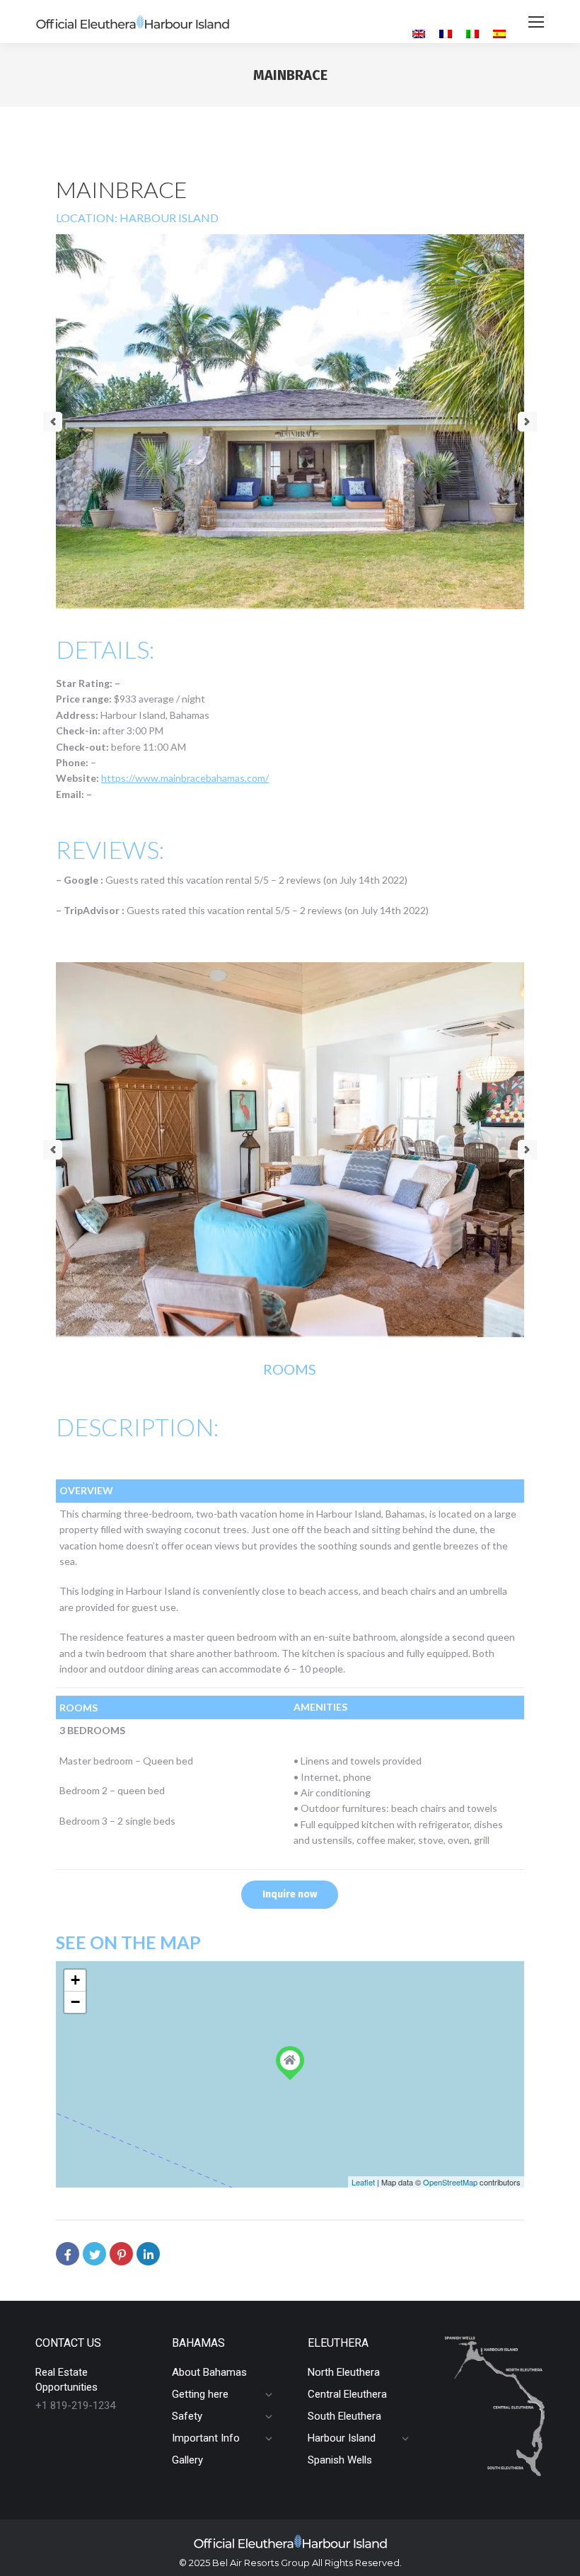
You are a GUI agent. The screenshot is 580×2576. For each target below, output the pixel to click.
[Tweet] (94, 2254)
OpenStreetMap (450, 2182)
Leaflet (363, 2182)
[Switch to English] (419, 34)
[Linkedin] (148, 2254)
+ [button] (75, 1980)
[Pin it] (121, 2254)
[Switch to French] (446, 34)
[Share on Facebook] (68, 2254)
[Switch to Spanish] (499, 34)
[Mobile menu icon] (536, 22)
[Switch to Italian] (472, 34)
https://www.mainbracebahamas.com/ (185, 778)
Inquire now (290, 1894)
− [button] (75, 2002)
